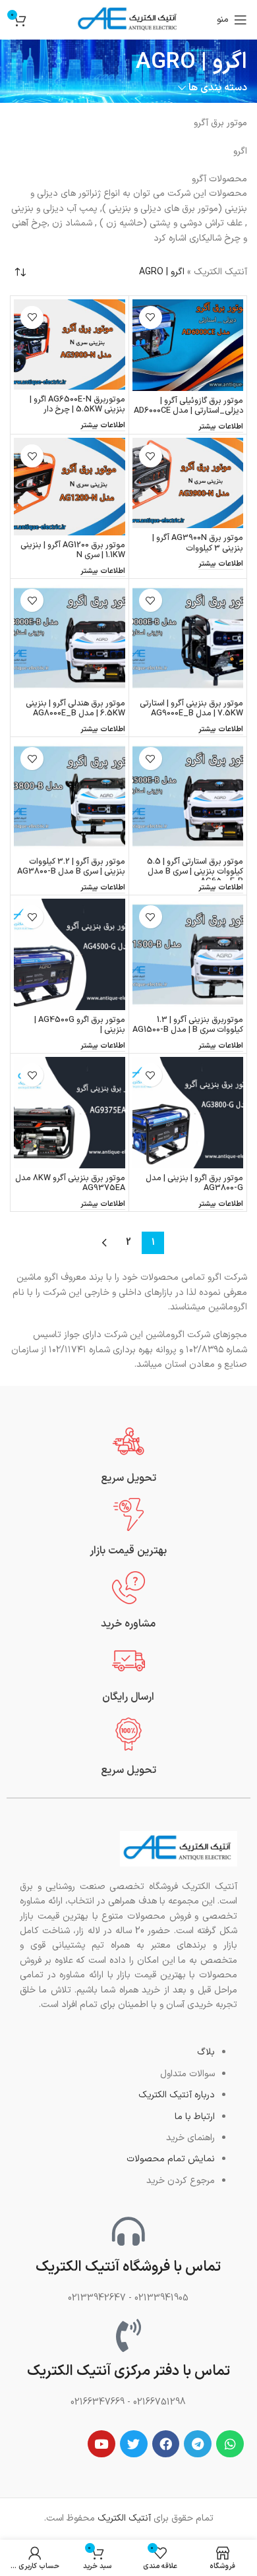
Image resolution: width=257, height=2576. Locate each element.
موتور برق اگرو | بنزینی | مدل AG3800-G (194, 1183)
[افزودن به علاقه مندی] (151, 317)
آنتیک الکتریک (220, 272)
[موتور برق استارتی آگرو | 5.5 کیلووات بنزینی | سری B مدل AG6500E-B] (188, 796)
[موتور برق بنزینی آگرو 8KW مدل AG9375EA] (70, 1113)
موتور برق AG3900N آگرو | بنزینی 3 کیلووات (198, 543)
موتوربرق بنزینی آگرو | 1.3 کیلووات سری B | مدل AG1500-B (188, 1025)
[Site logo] (128, 19)
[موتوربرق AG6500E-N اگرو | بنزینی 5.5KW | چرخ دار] (70, 344)
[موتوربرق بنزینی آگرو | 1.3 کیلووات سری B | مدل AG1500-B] (188, 954)
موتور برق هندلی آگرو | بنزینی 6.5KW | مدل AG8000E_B (75, 708)
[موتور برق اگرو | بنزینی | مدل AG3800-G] (188, 1113)
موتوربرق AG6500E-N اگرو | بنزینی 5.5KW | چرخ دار (77, 404)
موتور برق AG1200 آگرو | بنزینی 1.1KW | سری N (73, 550)
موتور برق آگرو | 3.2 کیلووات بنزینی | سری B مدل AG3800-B (71, 866)
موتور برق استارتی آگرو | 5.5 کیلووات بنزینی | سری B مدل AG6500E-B (195, 871)
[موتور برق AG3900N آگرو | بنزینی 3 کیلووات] (188, 483)
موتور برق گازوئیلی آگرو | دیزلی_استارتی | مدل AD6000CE (188, 405)
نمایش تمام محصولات (171, 2159)
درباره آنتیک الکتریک (177, 2095)
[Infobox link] (128, 1455)
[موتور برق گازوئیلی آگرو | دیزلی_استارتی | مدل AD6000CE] (188, 345)
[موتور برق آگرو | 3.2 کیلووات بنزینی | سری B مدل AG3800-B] (70, 796)
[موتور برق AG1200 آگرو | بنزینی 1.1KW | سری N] (70, 486)
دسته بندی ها (218, 88)
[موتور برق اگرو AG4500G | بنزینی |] (70, 954)
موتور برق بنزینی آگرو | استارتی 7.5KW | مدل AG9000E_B (191, 708)
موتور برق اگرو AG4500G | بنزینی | (80, 1025)
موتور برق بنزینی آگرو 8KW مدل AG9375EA (70, 1183)
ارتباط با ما (195, 2117)
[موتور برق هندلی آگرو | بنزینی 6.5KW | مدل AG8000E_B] (70, 638)
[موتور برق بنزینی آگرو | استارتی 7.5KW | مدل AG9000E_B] (188, 638)
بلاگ (206, 2052)
